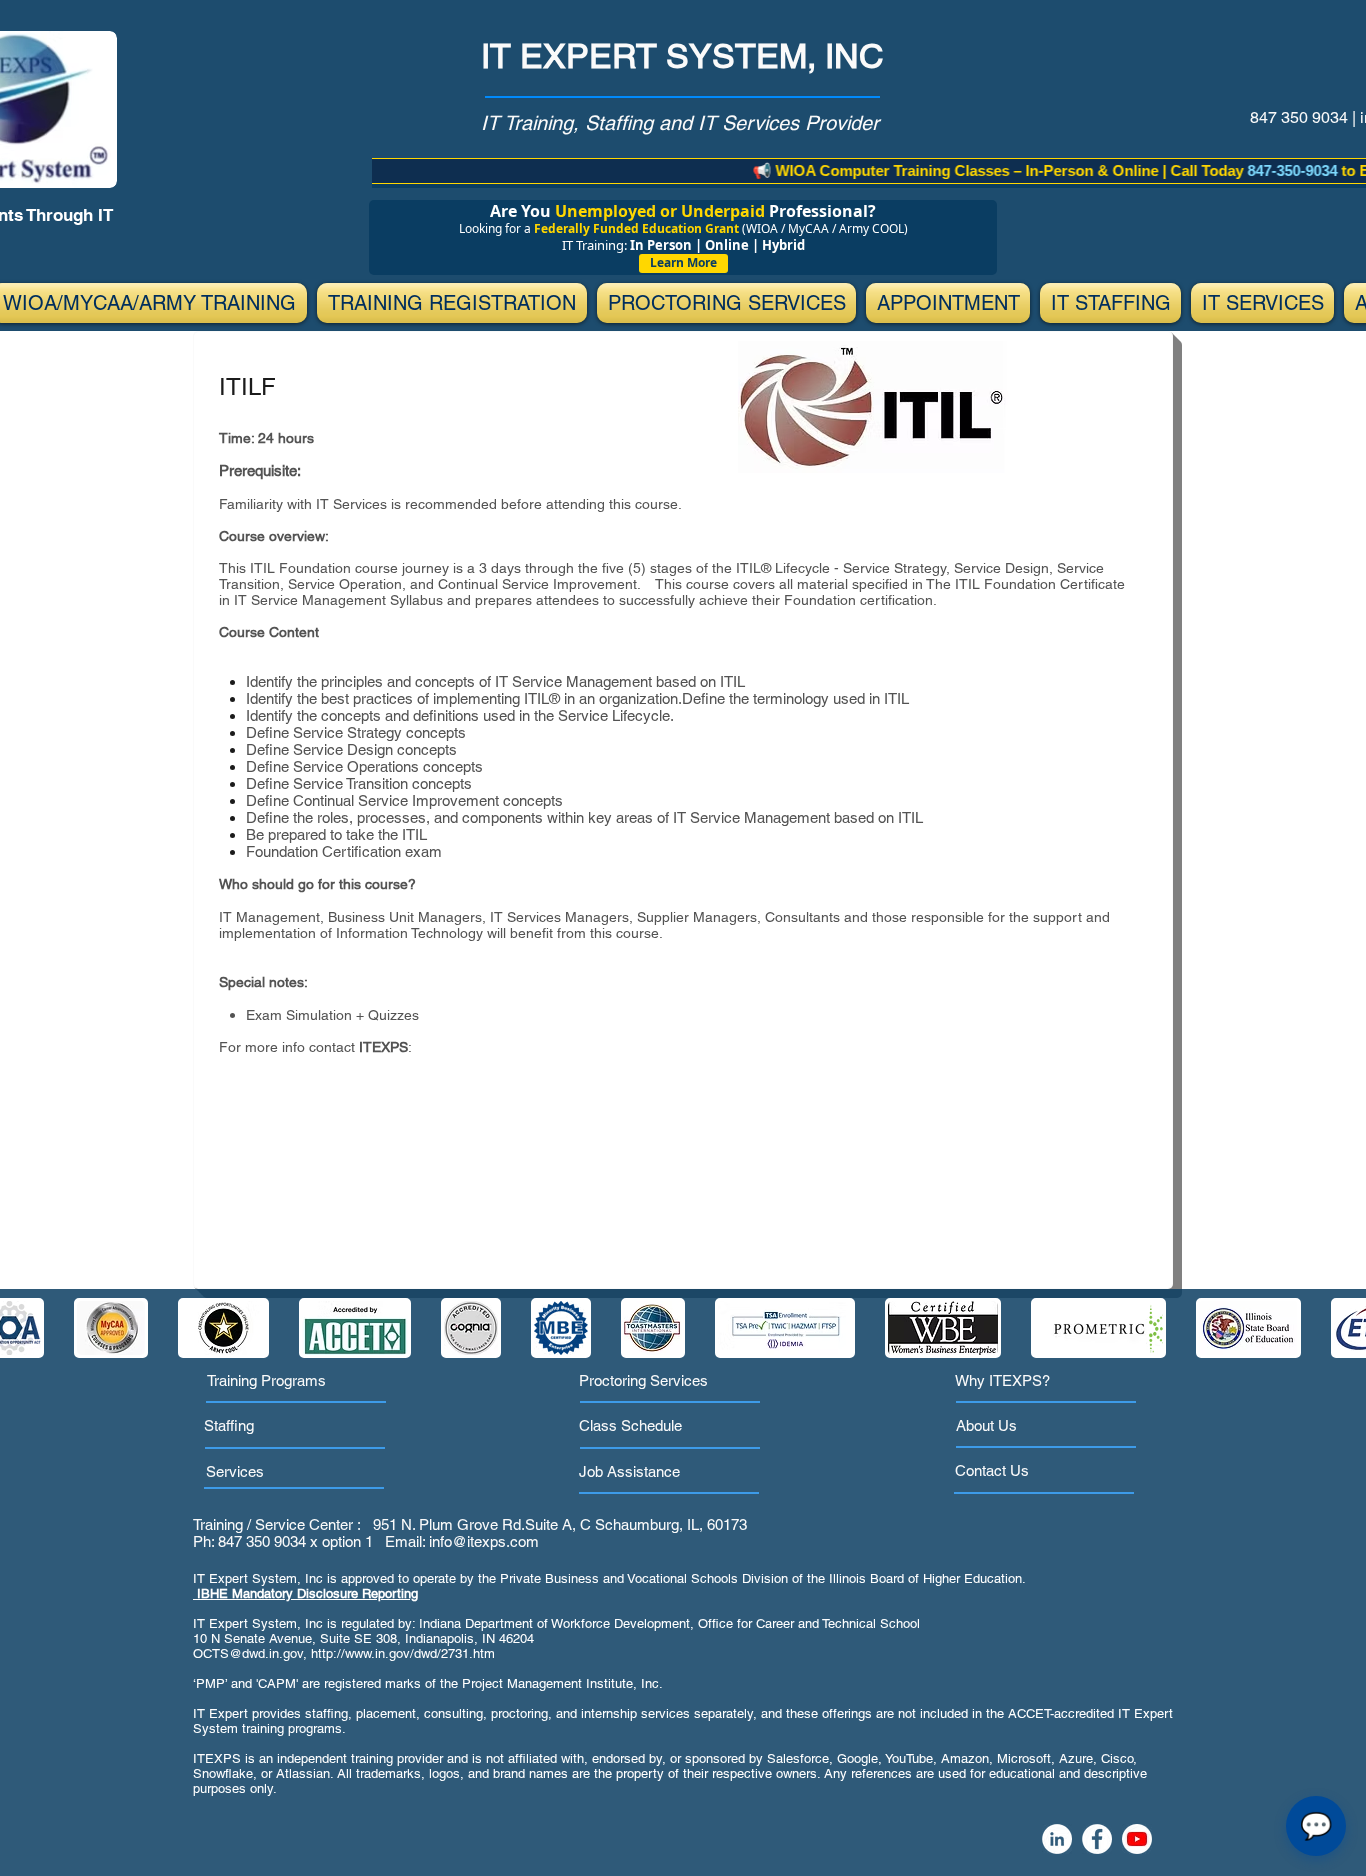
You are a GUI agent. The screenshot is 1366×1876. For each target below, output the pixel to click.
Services (235, 1471)
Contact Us (992, 1470)
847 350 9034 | (1305, 117)
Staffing (229, 1425)
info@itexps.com (484, 1541)
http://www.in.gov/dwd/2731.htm (403, 1653)
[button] (452, 303)
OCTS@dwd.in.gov (248, 1653)
